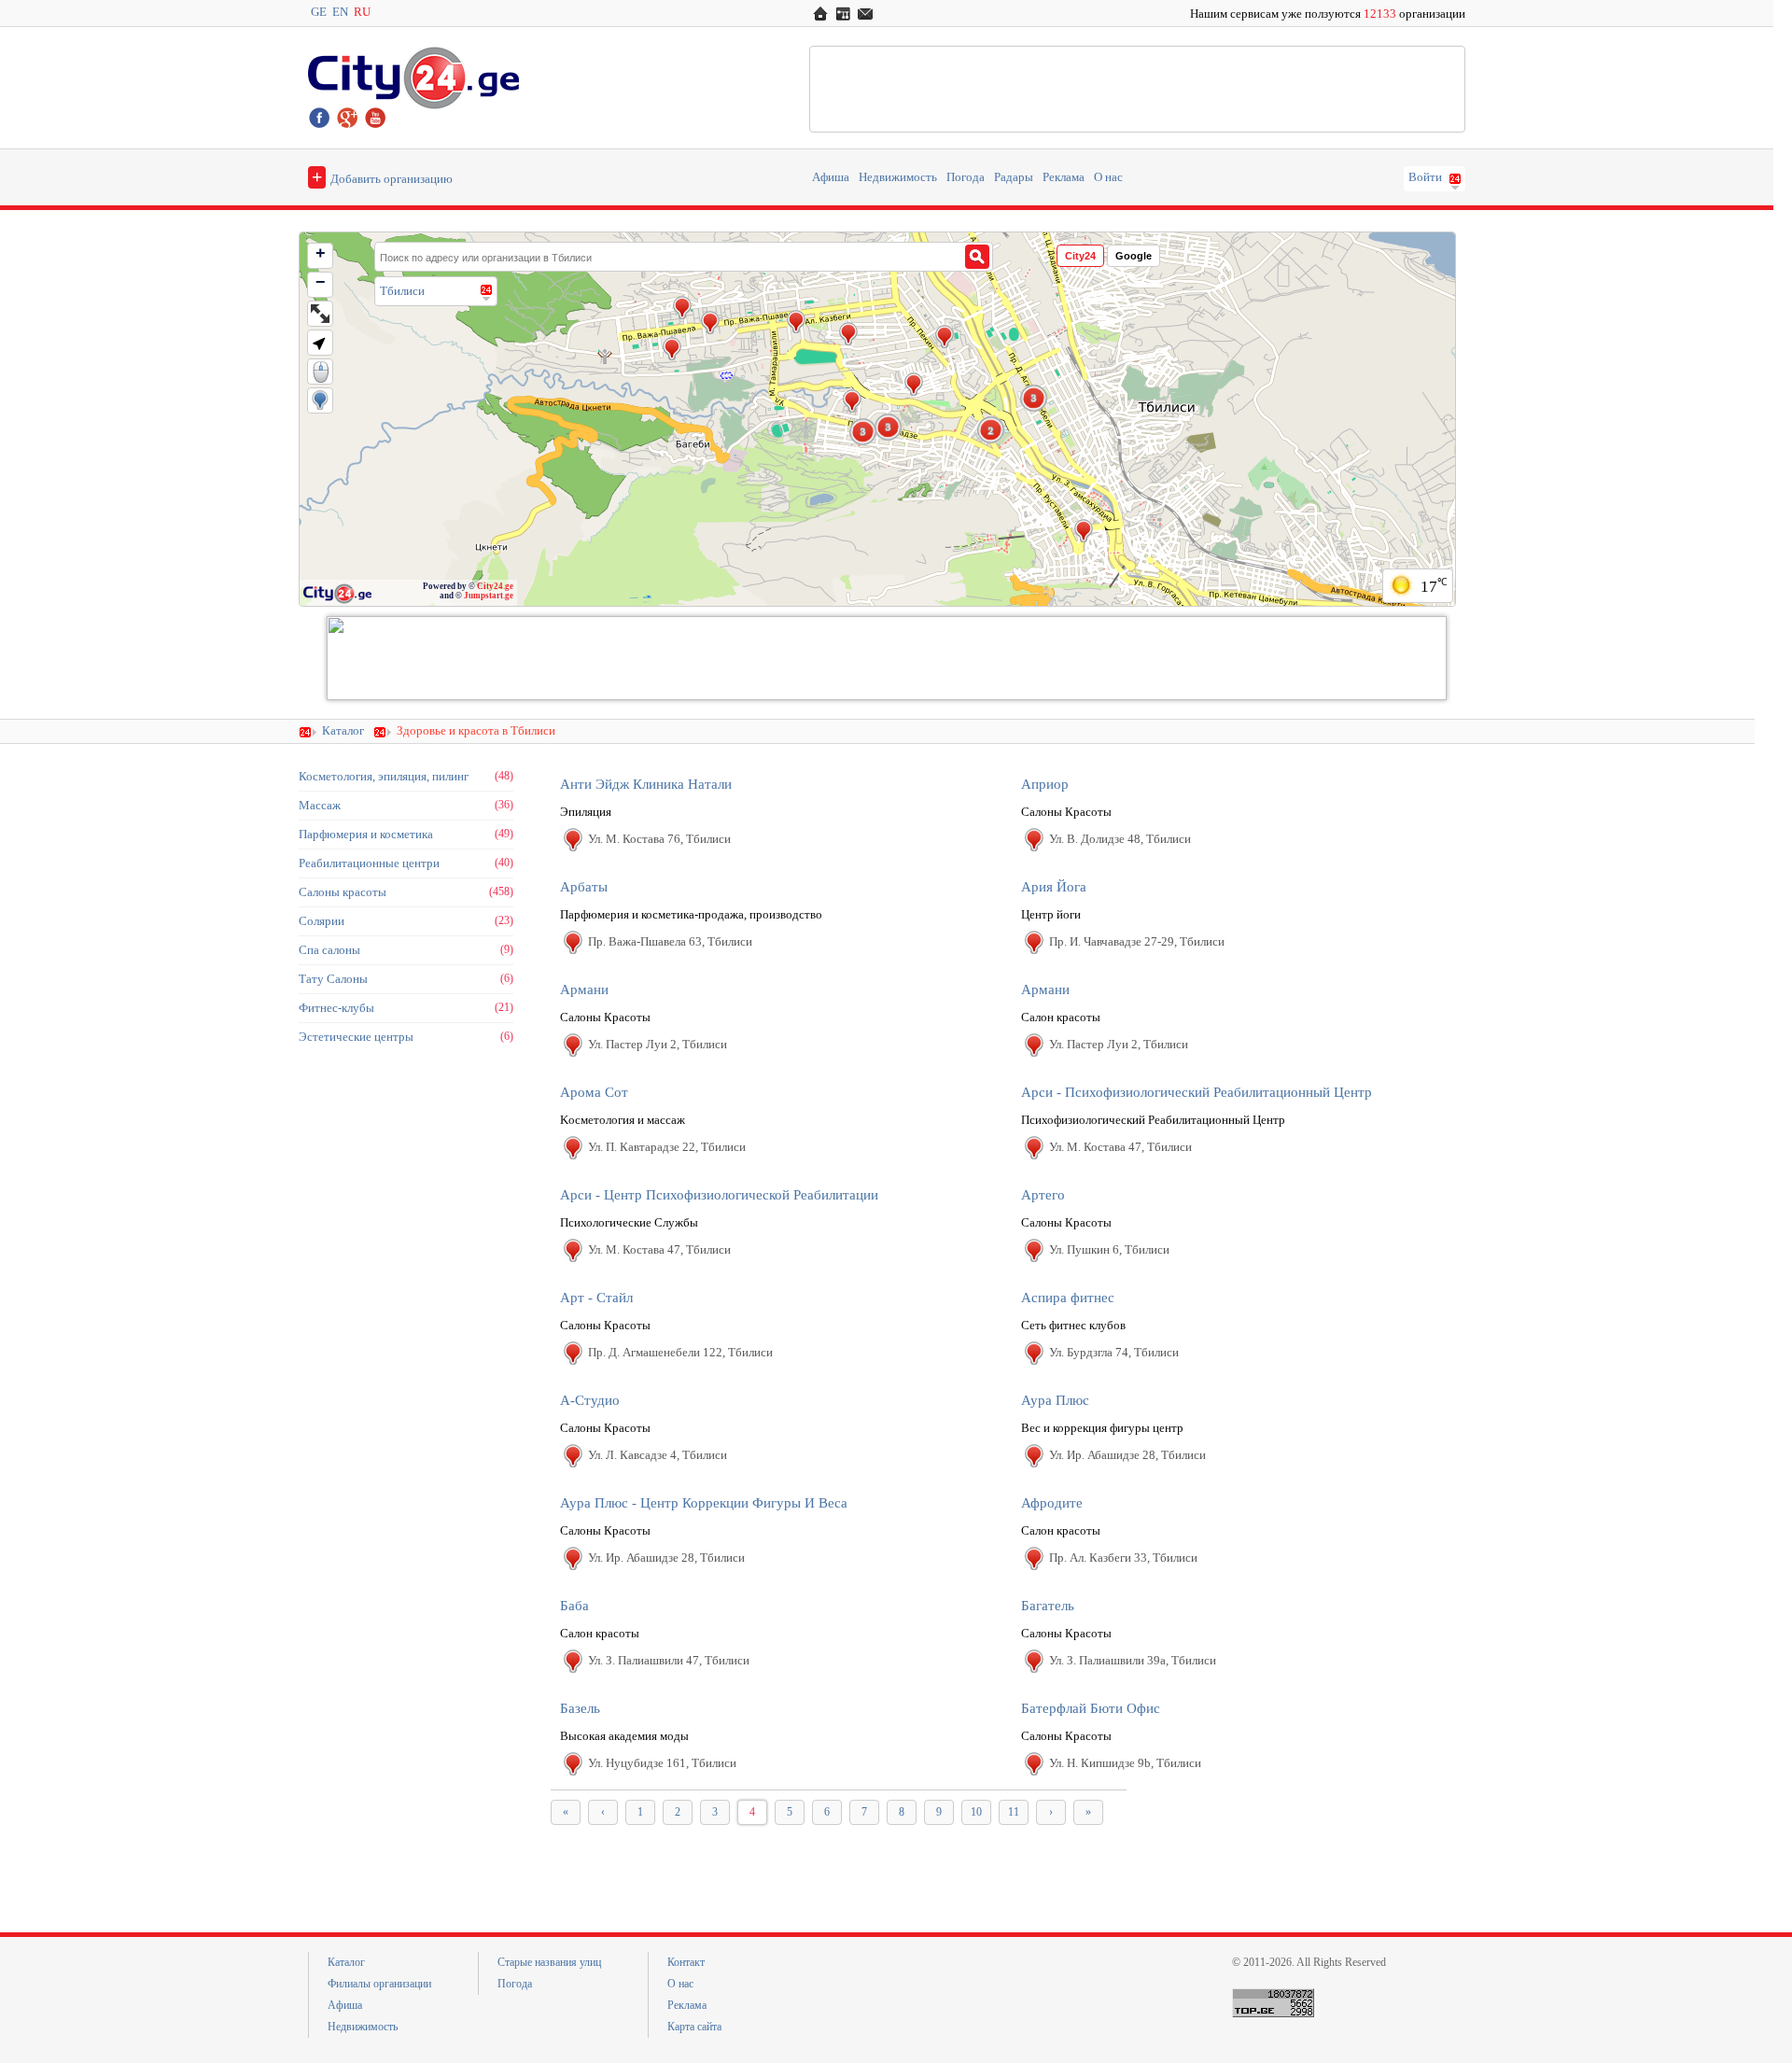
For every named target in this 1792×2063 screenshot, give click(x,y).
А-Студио (590, 1400)
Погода (966, 177)
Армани (584, 989)
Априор (1045, 784)
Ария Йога (1054, 887)
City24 (1080, 256)
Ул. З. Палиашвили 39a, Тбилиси (1133, 1660)
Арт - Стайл (596, 1298)
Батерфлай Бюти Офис (1091, 1708)
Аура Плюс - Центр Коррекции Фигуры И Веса (704, 1503)
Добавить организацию (382, 176)
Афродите (1052, 1503)
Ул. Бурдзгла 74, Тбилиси (1114, 1352)
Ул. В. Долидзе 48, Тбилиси (1120, 839)
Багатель (1048, 1606)
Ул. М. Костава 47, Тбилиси (1120, 1147)
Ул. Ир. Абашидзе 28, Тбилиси (1127, 1455)
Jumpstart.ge (489, 596)
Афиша (831, 177)
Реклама (1064, 177)
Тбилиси (402, 291)
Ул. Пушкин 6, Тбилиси (1109, 1249)
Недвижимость (898, 177)
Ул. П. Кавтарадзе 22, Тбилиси (667, 1147)
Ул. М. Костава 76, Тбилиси (659, 839)
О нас (1108, 177)
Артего (1043, 1195)
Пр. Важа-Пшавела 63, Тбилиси (670, 941)
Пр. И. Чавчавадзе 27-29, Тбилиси (1137, 941)
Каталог (343, 731)
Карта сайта (694, 2027)
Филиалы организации (379, 1984)
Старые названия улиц (549, 1962)
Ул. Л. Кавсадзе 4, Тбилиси (658, 1455)
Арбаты (584, 887)
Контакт (686, 1962)
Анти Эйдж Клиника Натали (646, 784)
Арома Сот (594, 1092)
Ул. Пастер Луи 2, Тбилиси (658, 1044)
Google (1134, 256)
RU (362, 12)
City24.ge (495, 586)
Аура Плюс (1055, 1400)
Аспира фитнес (1068, 1298)
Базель (580, 1708)
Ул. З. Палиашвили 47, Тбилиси (669, 1660)
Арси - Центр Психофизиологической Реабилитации (719, 1195)
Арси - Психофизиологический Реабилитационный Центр (1197, 1092)
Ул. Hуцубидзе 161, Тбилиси (662, 1763)
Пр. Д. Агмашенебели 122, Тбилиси (680, 1352)
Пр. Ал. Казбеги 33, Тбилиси (1123, 1558)
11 (1014, 1812)
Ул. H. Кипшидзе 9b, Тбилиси (1125, 1763)
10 (976, 1812)
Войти (1425, 177)
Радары (1014, 177)
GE (319, 12)
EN (340, 12)
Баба (574, 1606)
